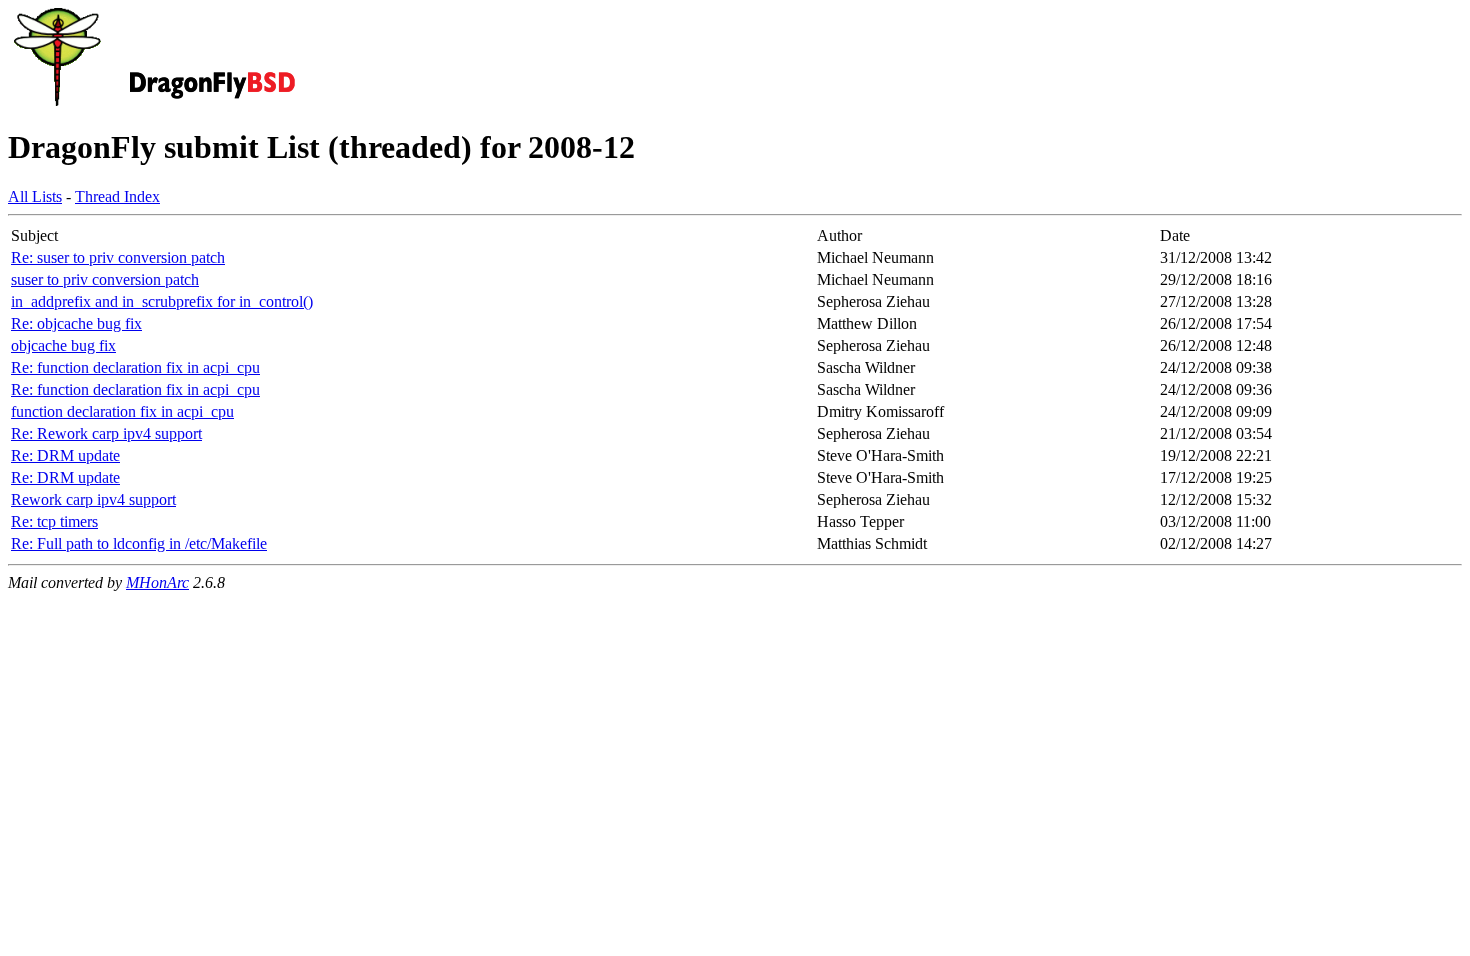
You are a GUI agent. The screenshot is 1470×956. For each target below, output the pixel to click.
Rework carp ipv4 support (93, 499)
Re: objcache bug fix (76, 323)
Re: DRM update (65, 455)
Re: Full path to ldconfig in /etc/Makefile (139, 543)
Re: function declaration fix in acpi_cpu (135, 367)
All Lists (35, 196)
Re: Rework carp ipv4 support (106, 433)
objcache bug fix (63, 345)
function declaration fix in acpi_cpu (122, 411)
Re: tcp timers (54, 521)
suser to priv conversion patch (105, 279)
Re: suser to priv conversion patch (118, 257)
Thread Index (117, 196)
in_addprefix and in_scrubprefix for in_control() (162, 301)
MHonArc (157, 582)
